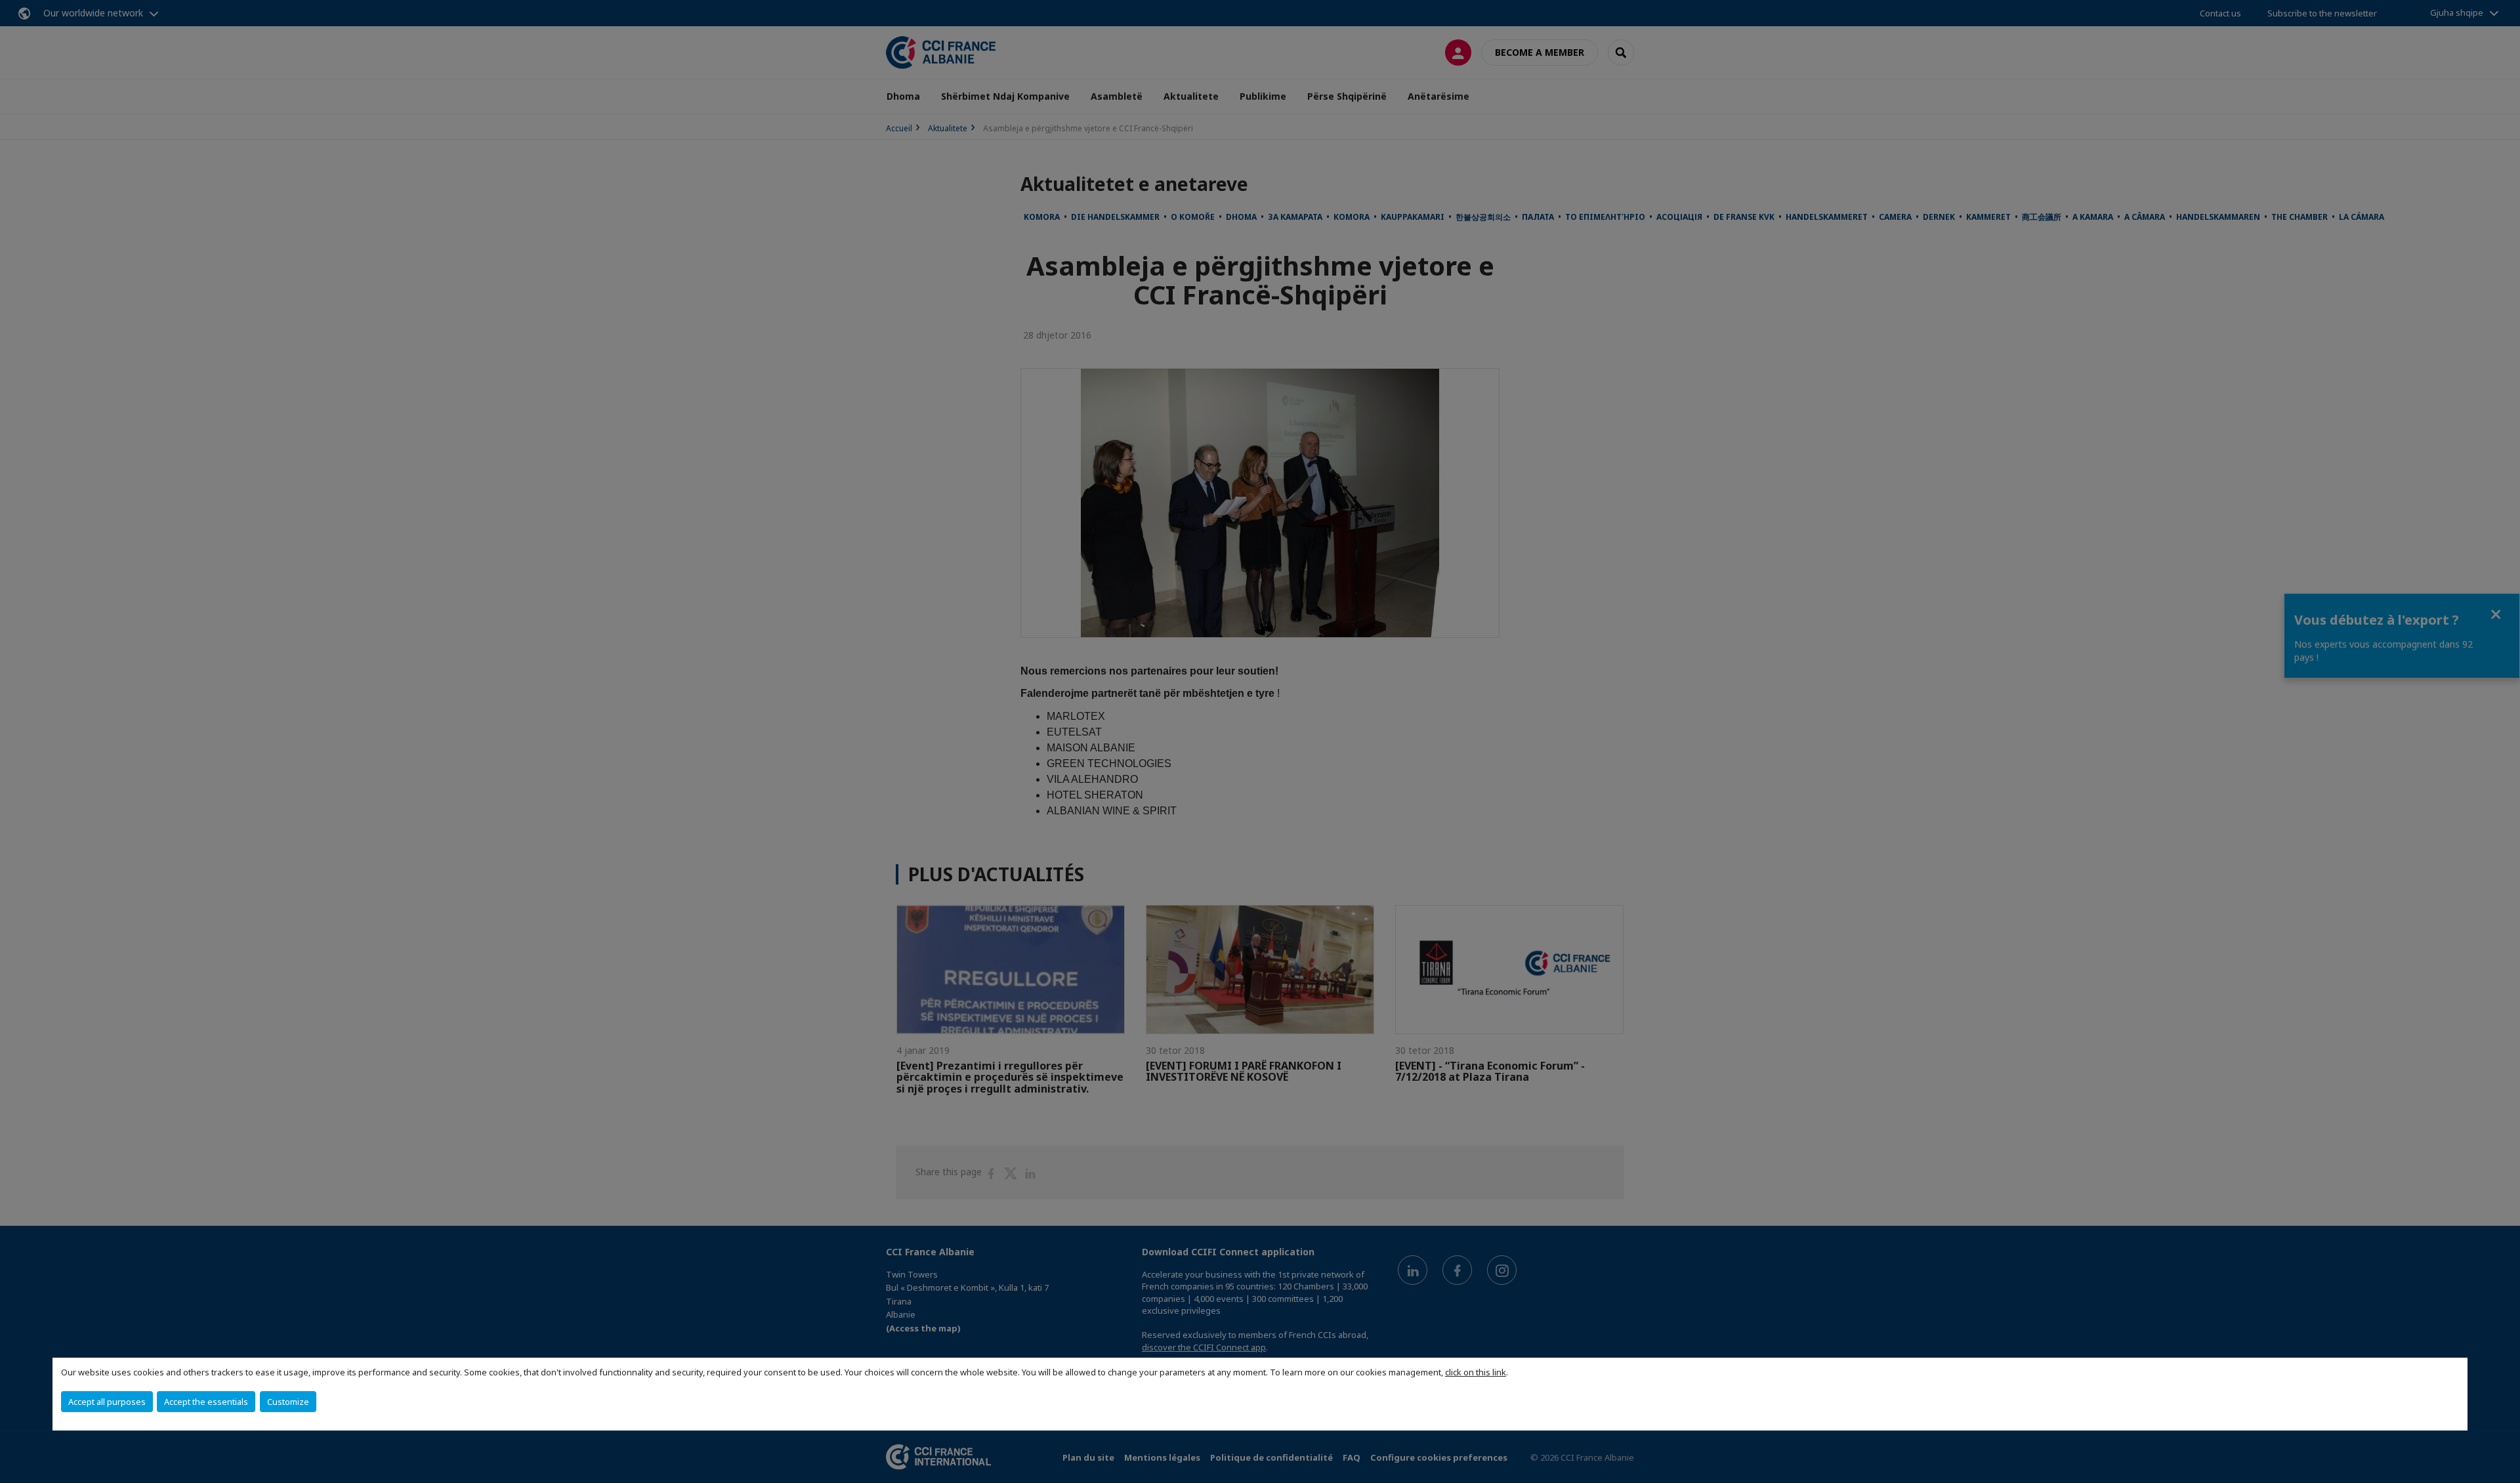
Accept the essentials (206, 1402)
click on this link (1476, 1372)
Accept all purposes (107, 1402)
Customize (288, 1402)
